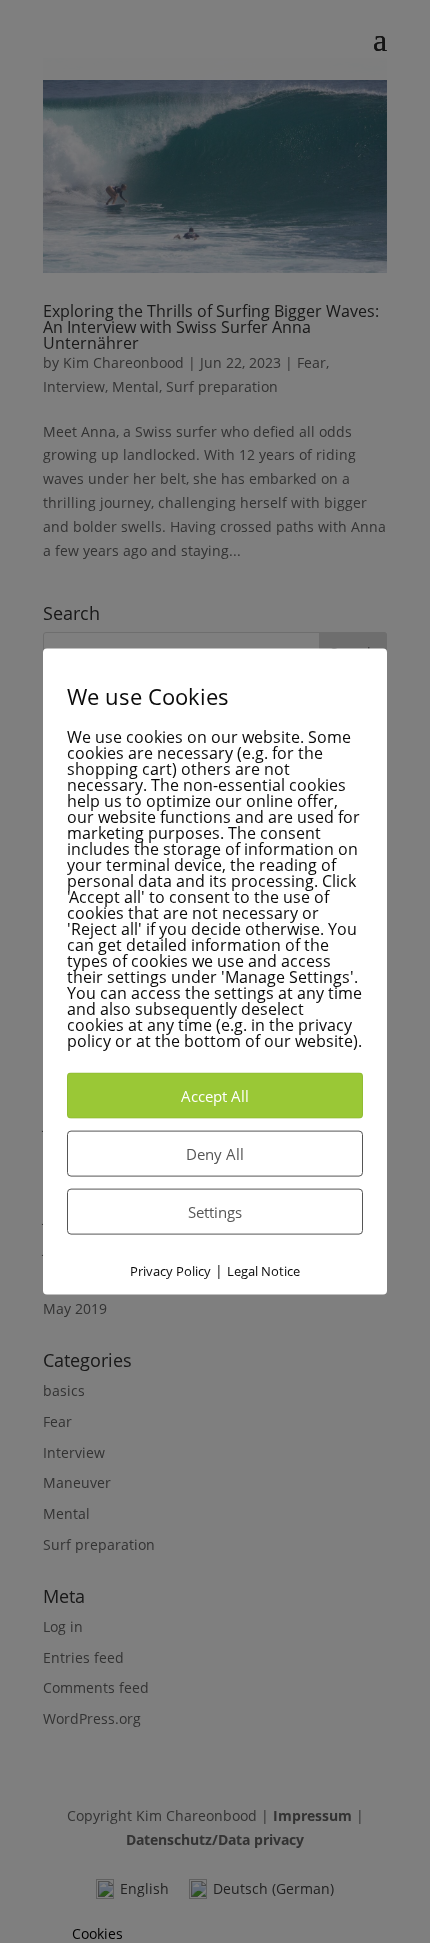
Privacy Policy (170, 1270)
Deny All (215, 1153)
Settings (215, 1211)
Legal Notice (263, 1270)
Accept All (215, 1095)
